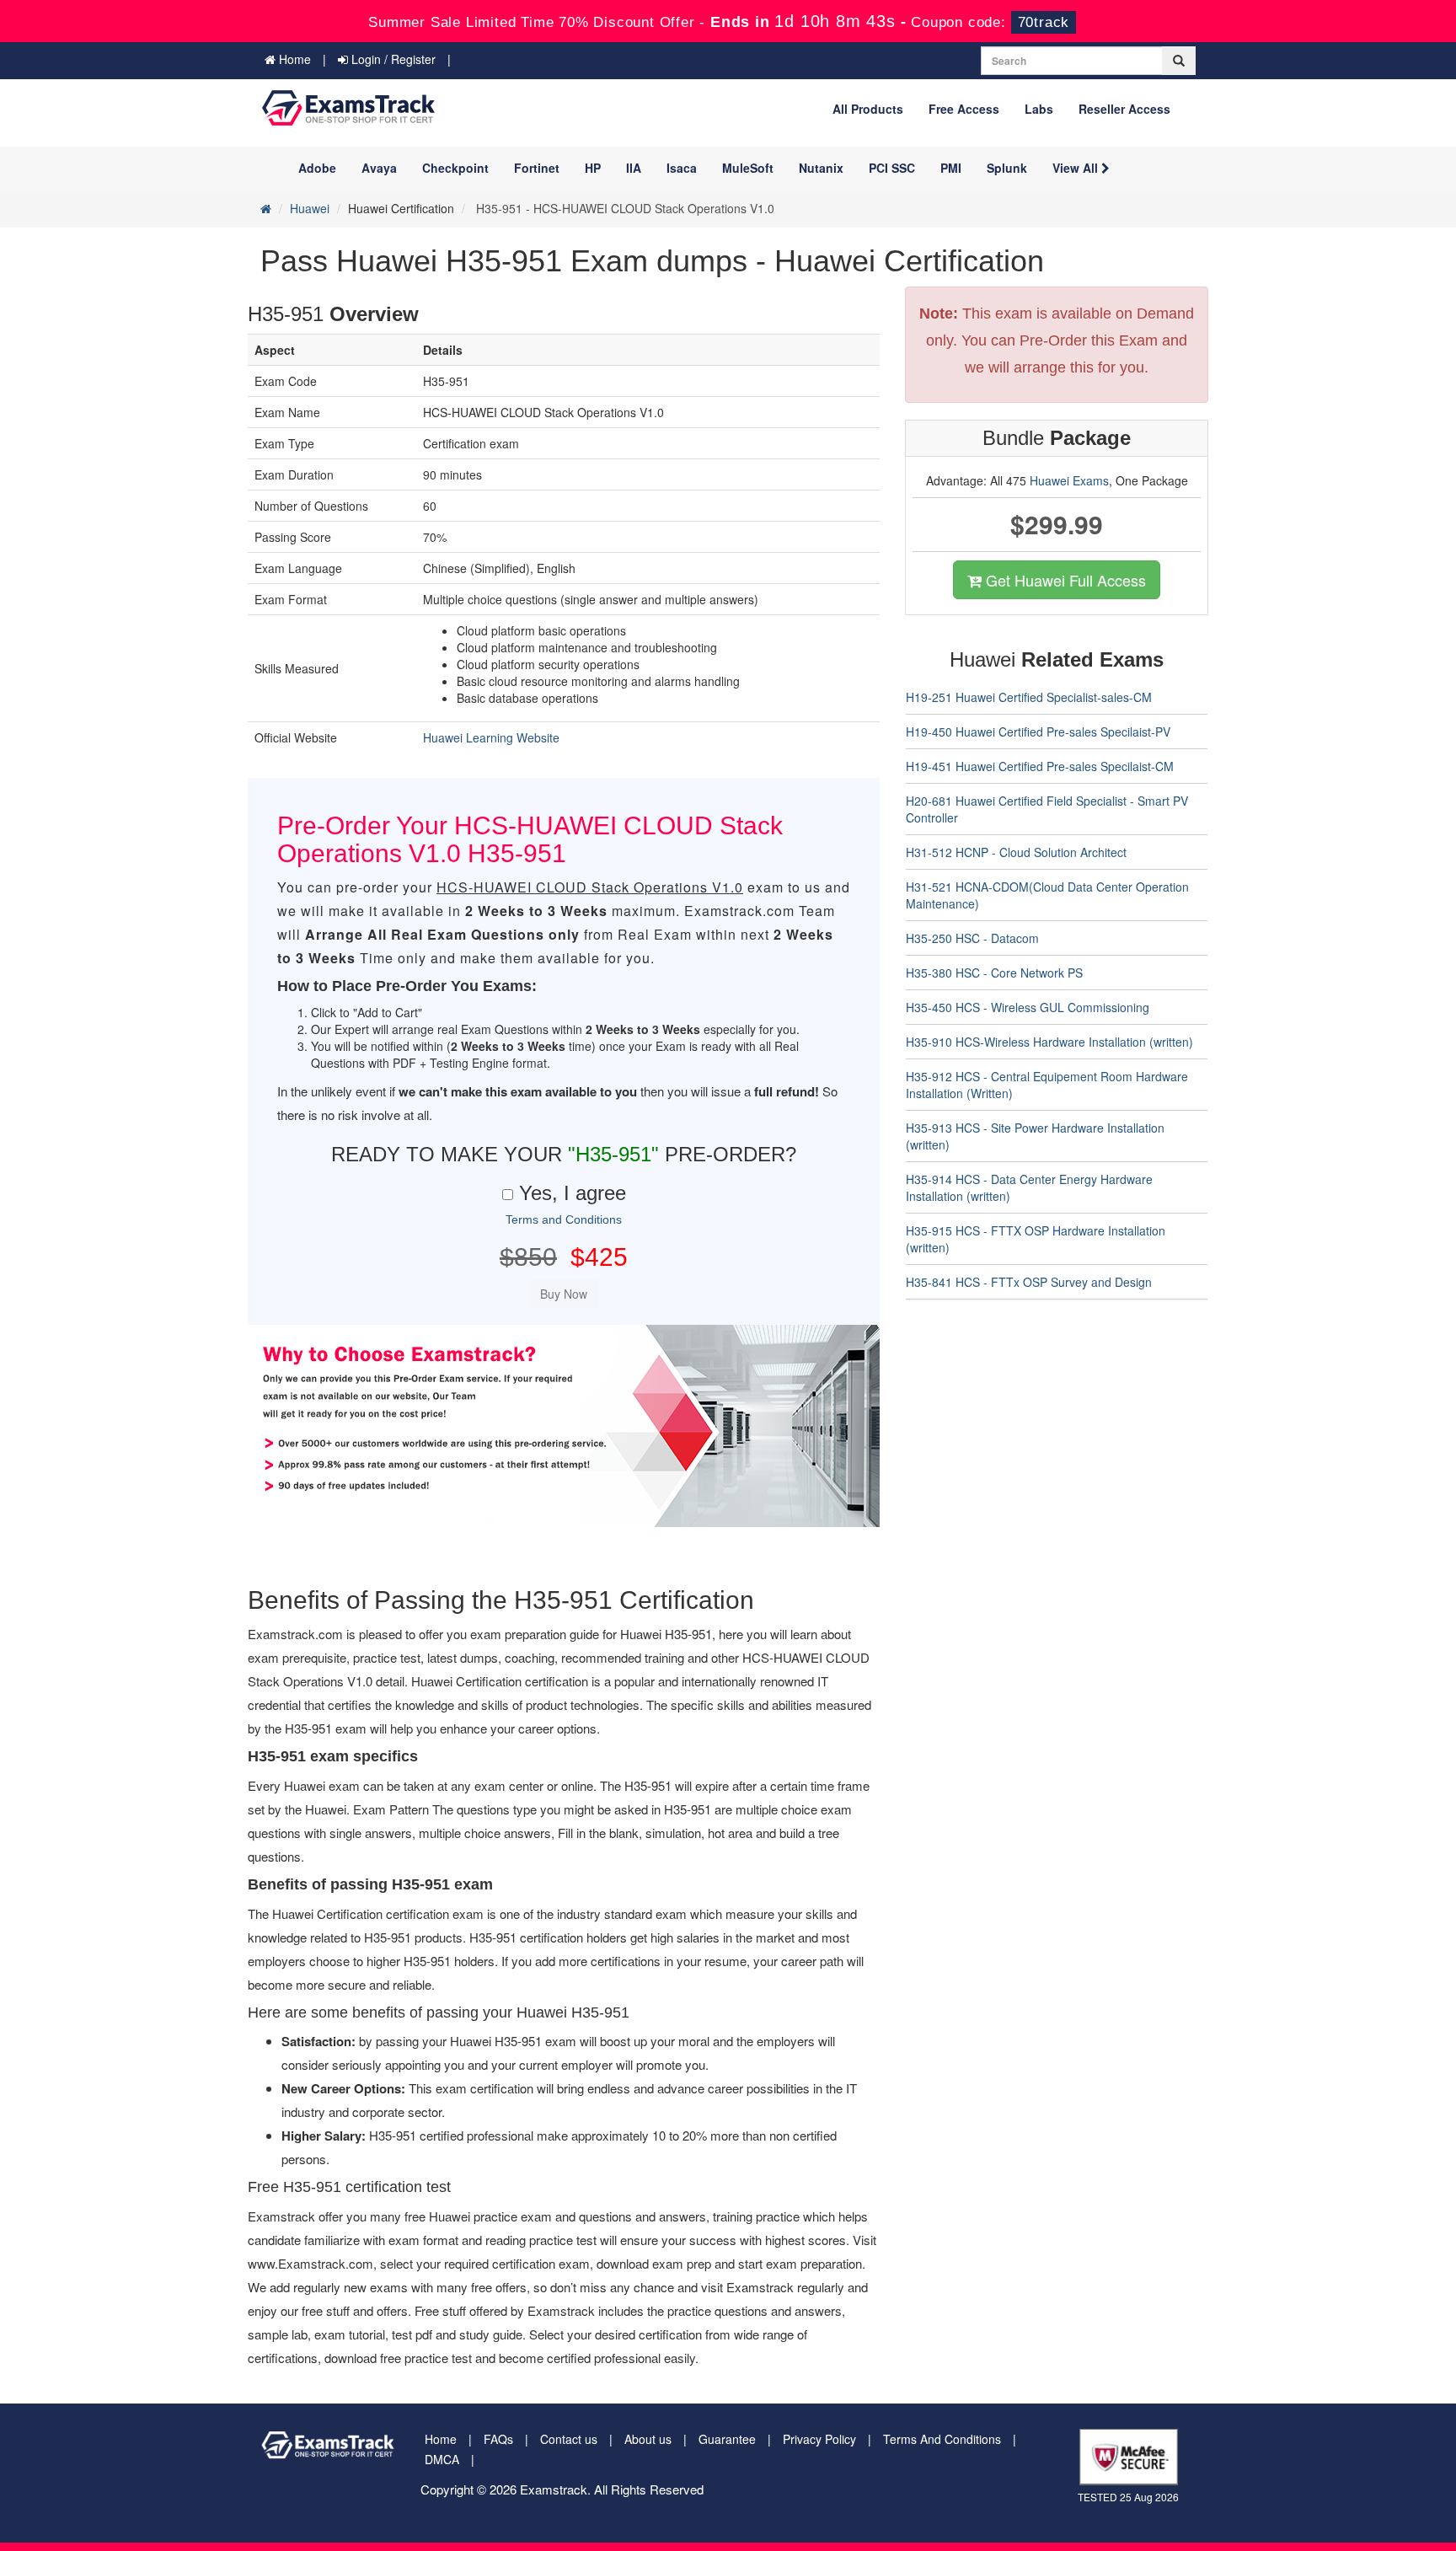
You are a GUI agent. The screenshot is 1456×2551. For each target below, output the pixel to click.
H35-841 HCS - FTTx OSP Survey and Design (1029, 1282)
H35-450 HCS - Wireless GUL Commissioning (1028, 1007)
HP (593, 168)
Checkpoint (455, 168)
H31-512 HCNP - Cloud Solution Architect (1016, 852)
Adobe (317, 168)
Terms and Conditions (564, 1219)
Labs (1039, 109)
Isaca (682, 168)
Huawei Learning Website (491, 737)
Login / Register (392, 59)
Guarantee (727, 2439)
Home (293, 59)
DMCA (442, 2459)
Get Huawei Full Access (1064, 580)
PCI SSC (892, 168)
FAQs (498, 2439)
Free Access (964, 109)
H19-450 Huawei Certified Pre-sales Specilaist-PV (1038, 732)
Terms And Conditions (942, 2439)
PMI (951, 168)
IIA (634, 168)
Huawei (310, 208)
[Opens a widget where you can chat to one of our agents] (1341, 2455)
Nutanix (821, 168)
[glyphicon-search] (1179, 61)
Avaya (379, 168)
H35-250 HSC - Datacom (972, 938)
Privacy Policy (819, 2439)
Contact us (569, 2439)
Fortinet (537, 168)
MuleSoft (748, 168)
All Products (868, 109)
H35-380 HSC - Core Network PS (994, 973)
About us (648, 2439)
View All (1077, 168)
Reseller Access (1124, 109)
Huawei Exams (1069, 480)
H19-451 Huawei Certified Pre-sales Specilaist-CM (1040, 766)
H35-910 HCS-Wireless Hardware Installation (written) (1049, 1042)
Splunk (1007, 168)
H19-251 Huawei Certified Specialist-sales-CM (1029, 697)
